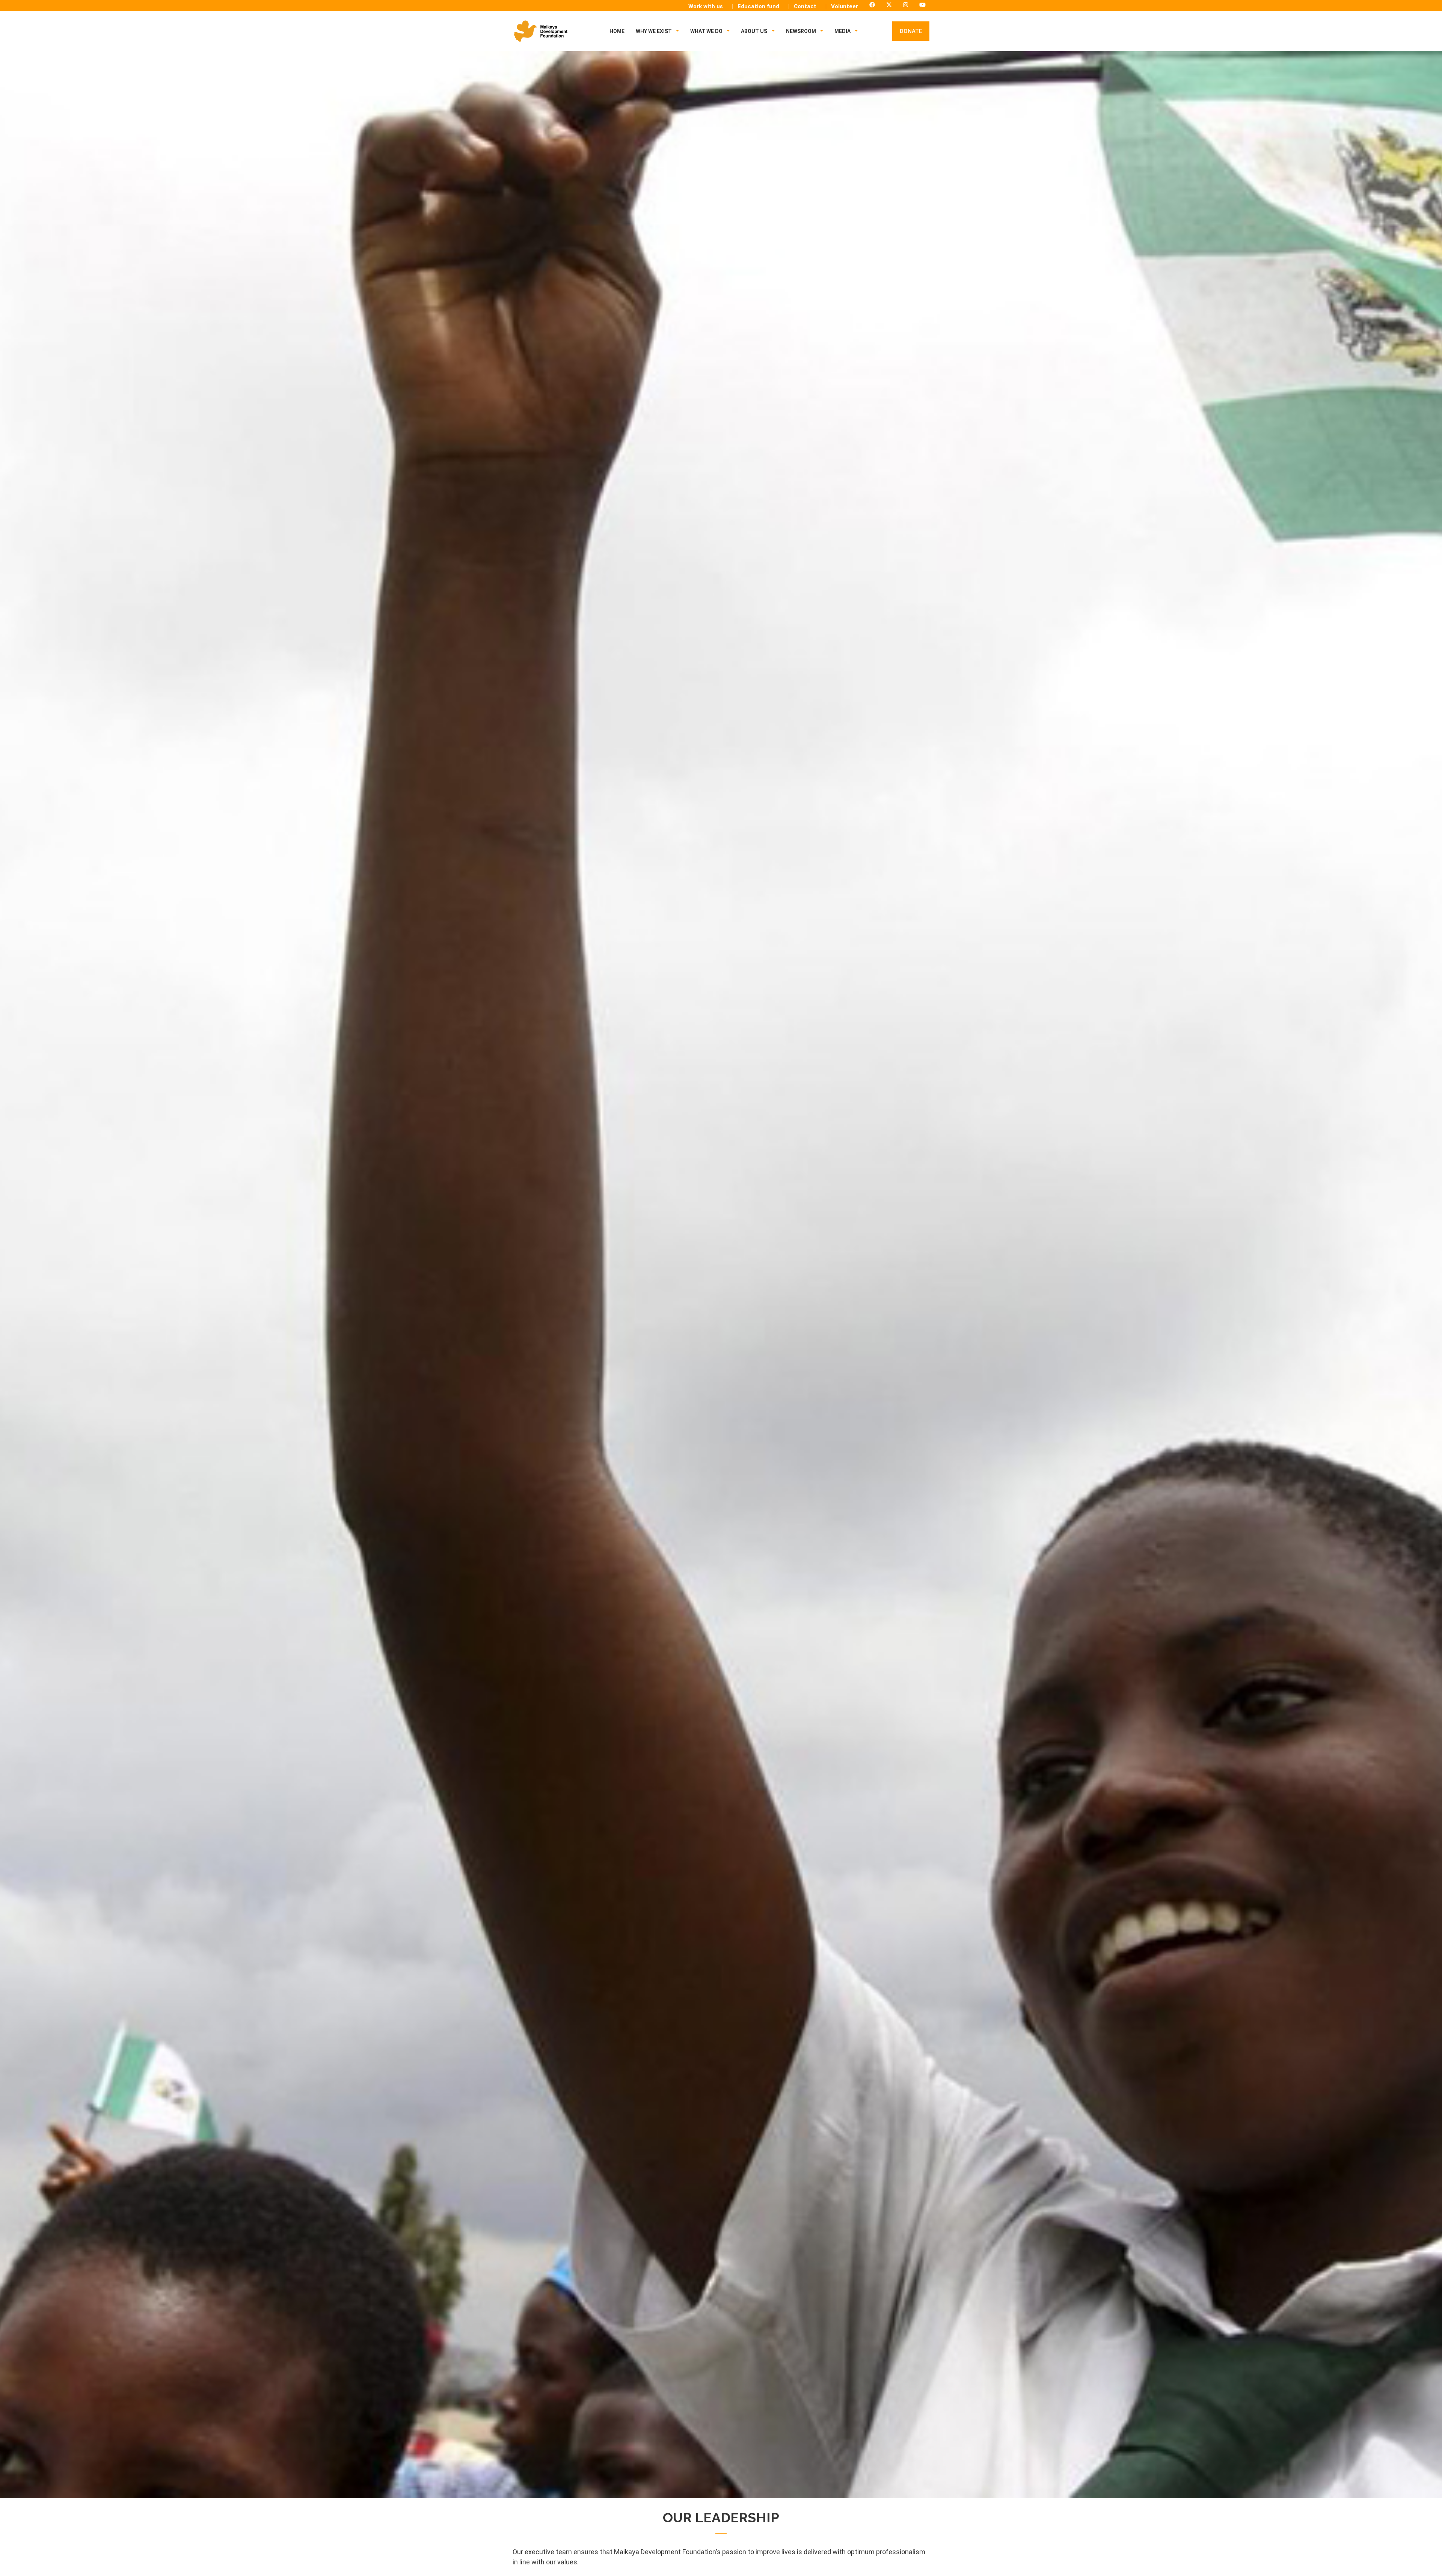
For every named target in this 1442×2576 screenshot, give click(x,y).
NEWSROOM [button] (802, 31)
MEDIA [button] (843, 31)
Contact (805, 6)
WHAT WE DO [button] (707, 31)
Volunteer (845, 6)
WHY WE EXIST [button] (654, 31)
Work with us (706, 6)
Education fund (758, 6)
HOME (617, 31)
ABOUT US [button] (755, 31)
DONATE (911, 31)
